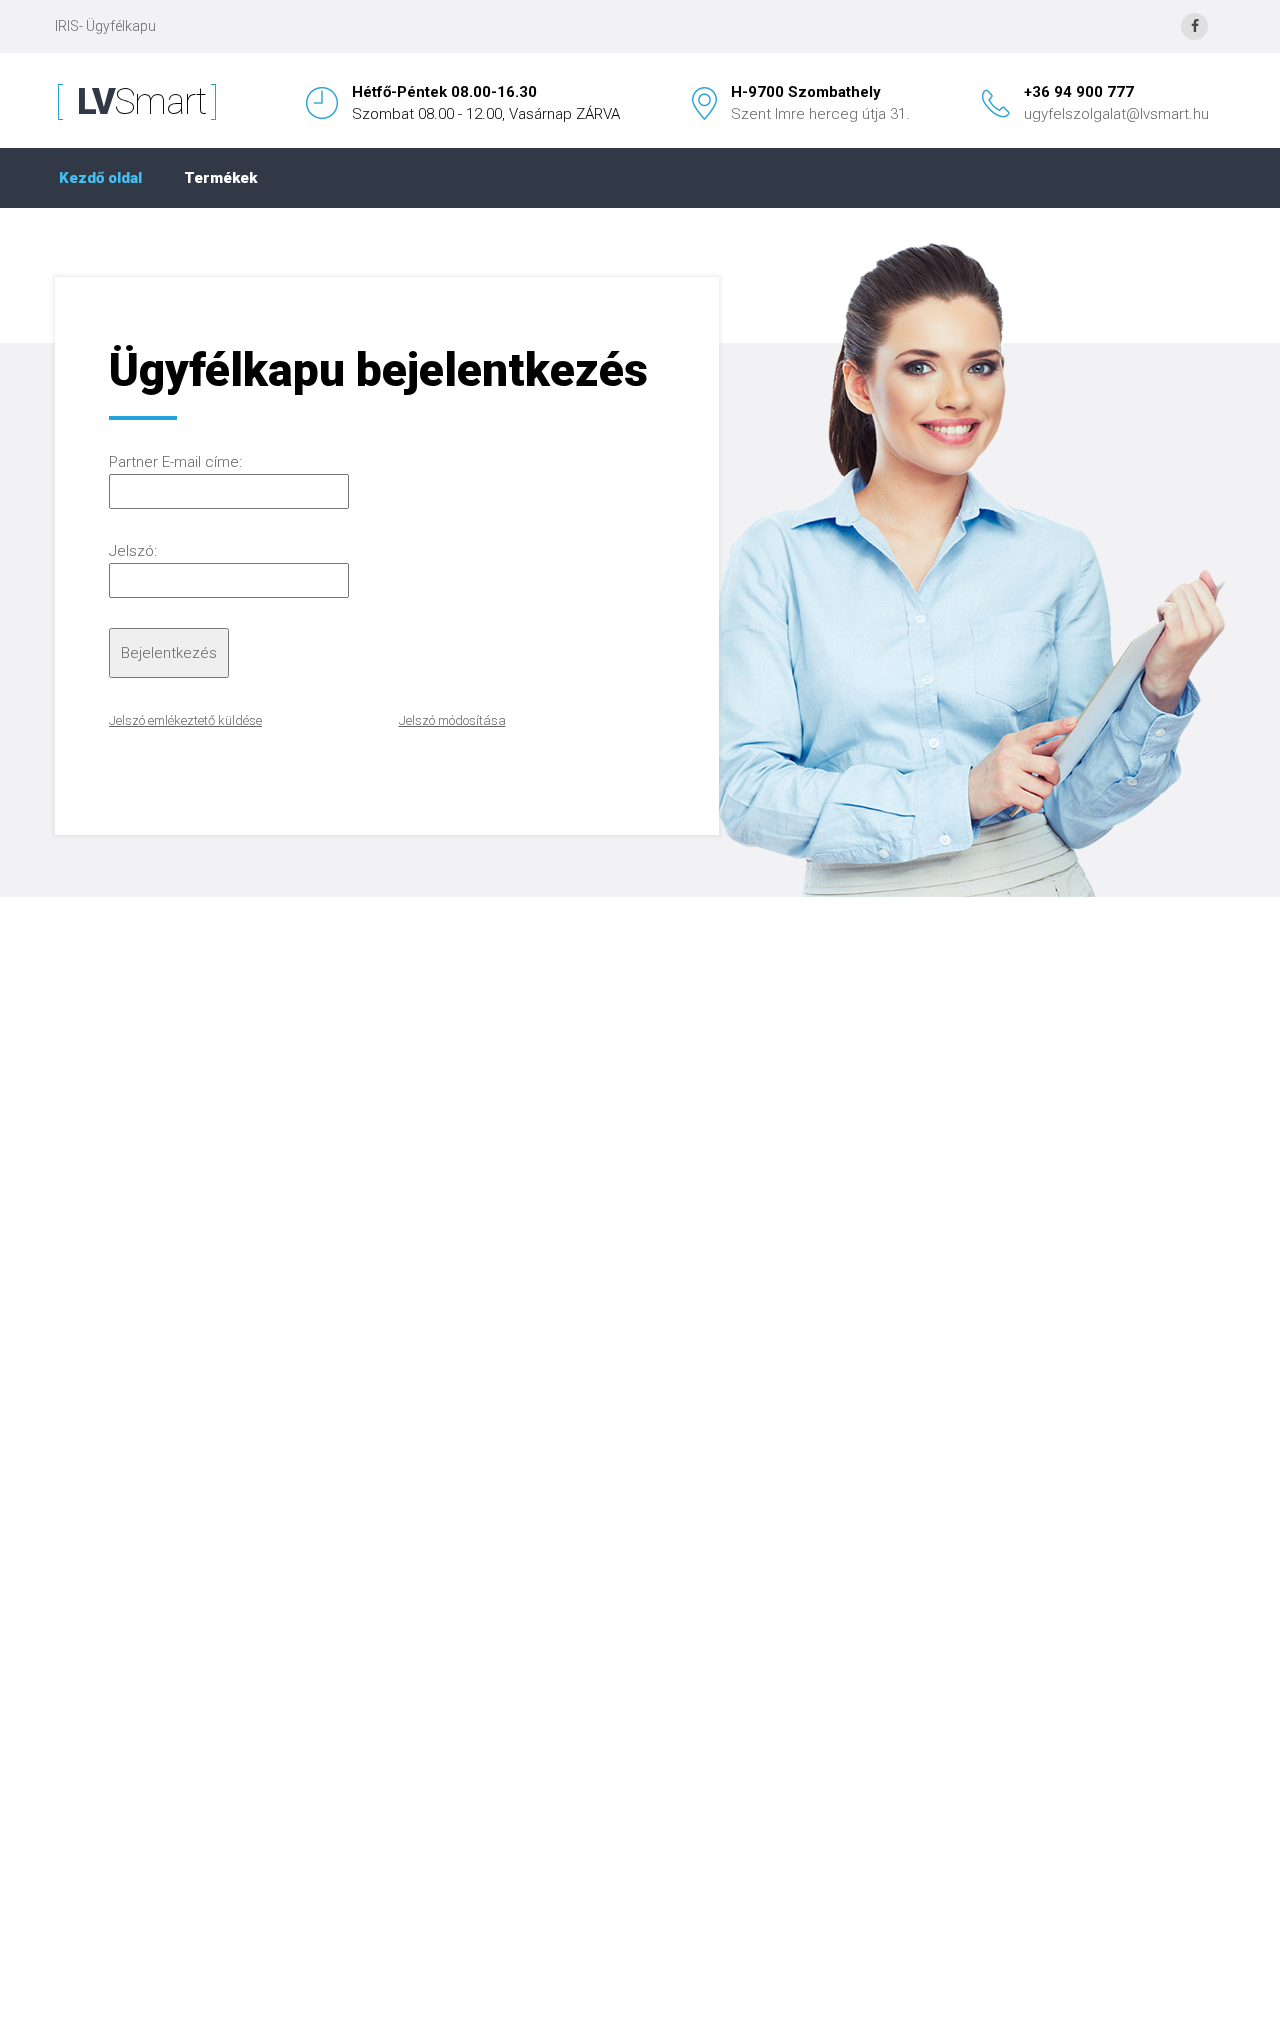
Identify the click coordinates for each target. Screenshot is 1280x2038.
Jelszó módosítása (452, 720)
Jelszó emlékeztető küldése (185, 720)
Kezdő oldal (100, 178)
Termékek (220, 178)
